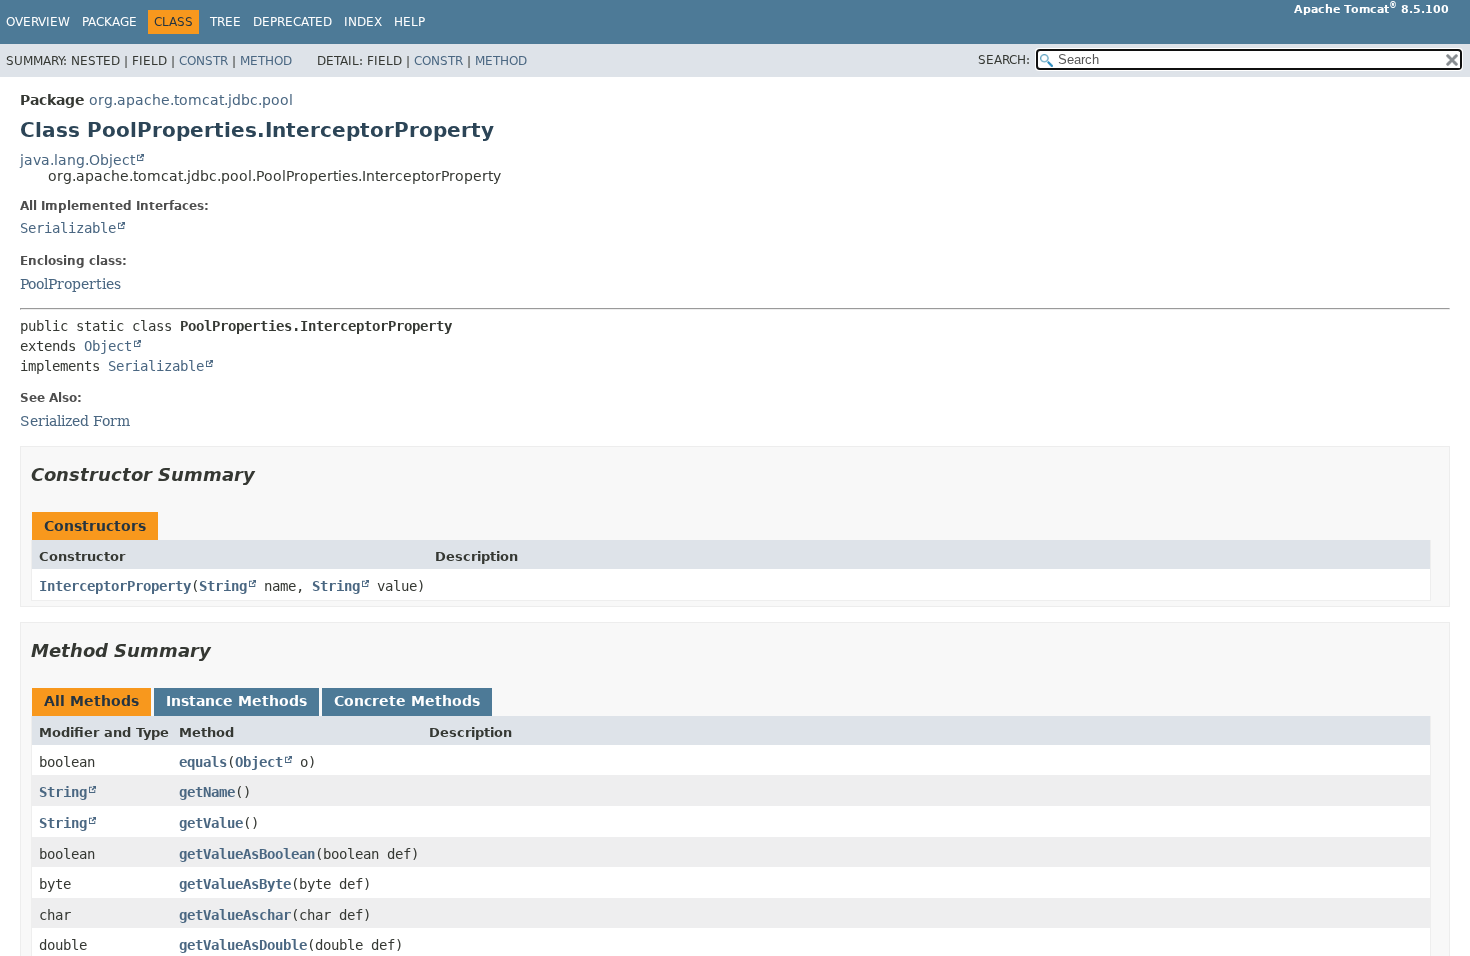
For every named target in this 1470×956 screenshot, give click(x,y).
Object (108, 346)
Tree (225, 22)
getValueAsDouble (243, 945)
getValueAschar (235, 915)
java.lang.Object (77, 160)
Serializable (68, 228)
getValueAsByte (235, 884)
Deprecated (292, 22)
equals (203, 762)
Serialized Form (75, 421)
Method (266, 61)
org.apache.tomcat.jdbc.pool (191, 100)
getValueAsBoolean (247, 854)
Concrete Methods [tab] (407, 701)
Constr (203, 61)
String (223, 586)
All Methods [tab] (91, 701)
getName (207, 792)
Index (363, 22)
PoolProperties (70, 284)
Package (109, 22)
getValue (211, 823)
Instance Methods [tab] (236, 701)
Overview (38, 22)
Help (409, 22)
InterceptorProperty (115, 586)
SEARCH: (1004, 60)
